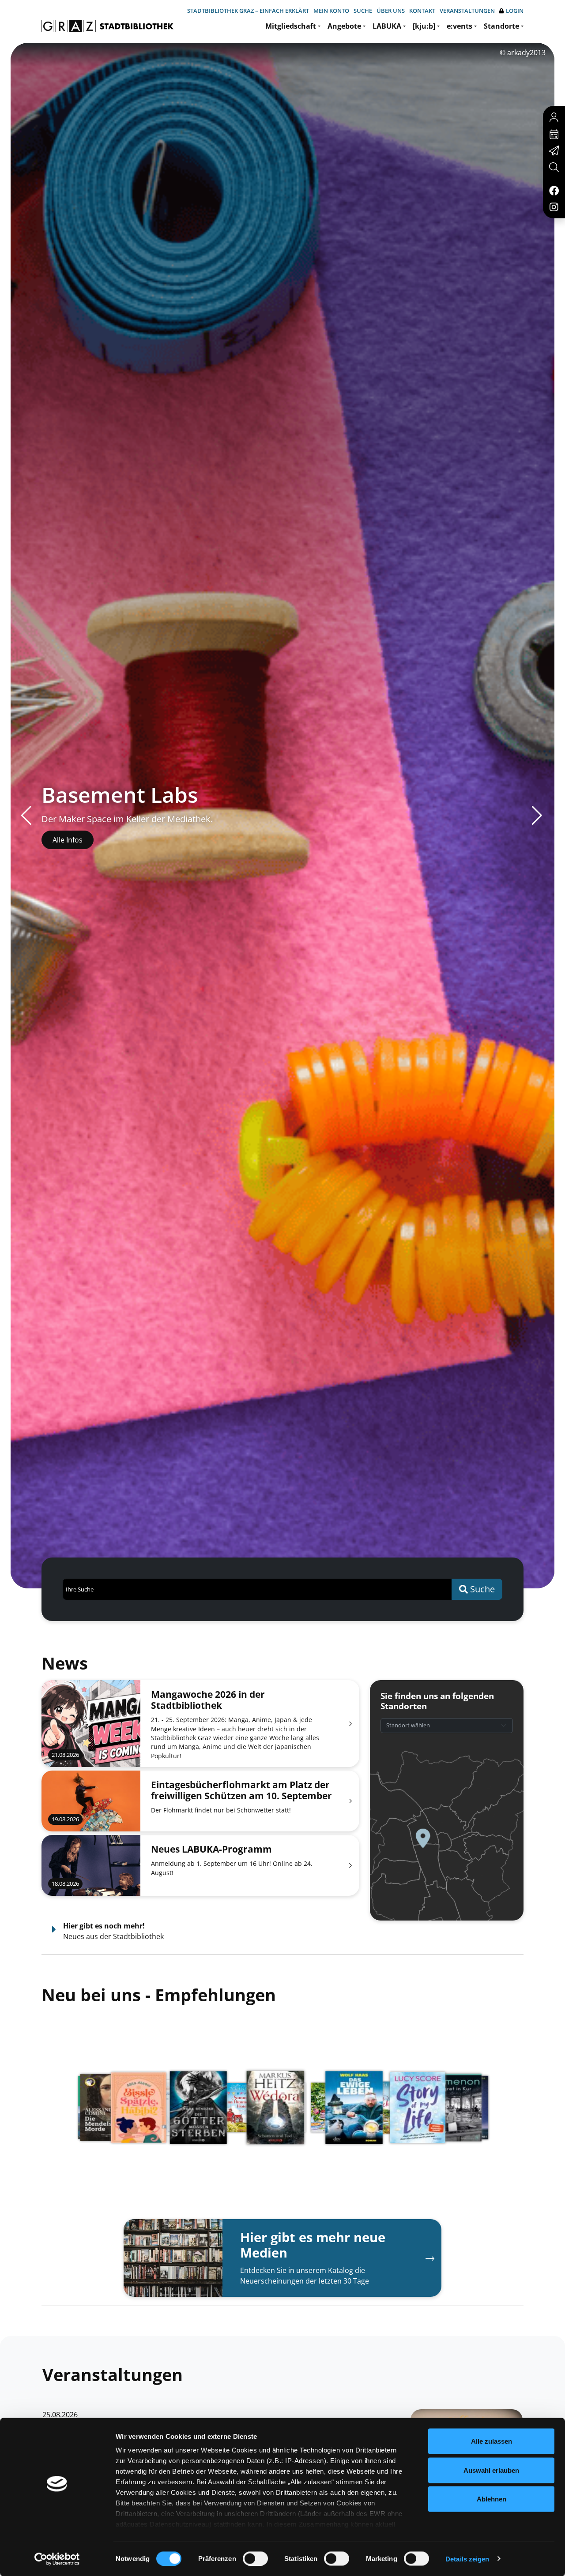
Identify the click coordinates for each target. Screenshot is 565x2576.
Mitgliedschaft (291, 26)
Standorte (501, 26)
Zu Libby (66, 840)
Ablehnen (492, 2499)
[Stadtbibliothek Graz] (107, 26)
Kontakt (422, 11)
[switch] (255, 2558)
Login (515, 11)
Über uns (391, 11)
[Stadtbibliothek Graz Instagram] (554, 206)
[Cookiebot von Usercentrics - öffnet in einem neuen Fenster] (57, 2559)
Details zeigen (467, 2559)
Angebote (344, 26)
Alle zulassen (492, 2441)
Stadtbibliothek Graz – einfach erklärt (248, 11)
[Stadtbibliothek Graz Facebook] (554, 190)
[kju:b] (424, 26)
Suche (363, 11)
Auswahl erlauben (491, 2470)
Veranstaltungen (467, 11)
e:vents (460, 26)
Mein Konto (331, 11)
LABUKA (387, 26)
